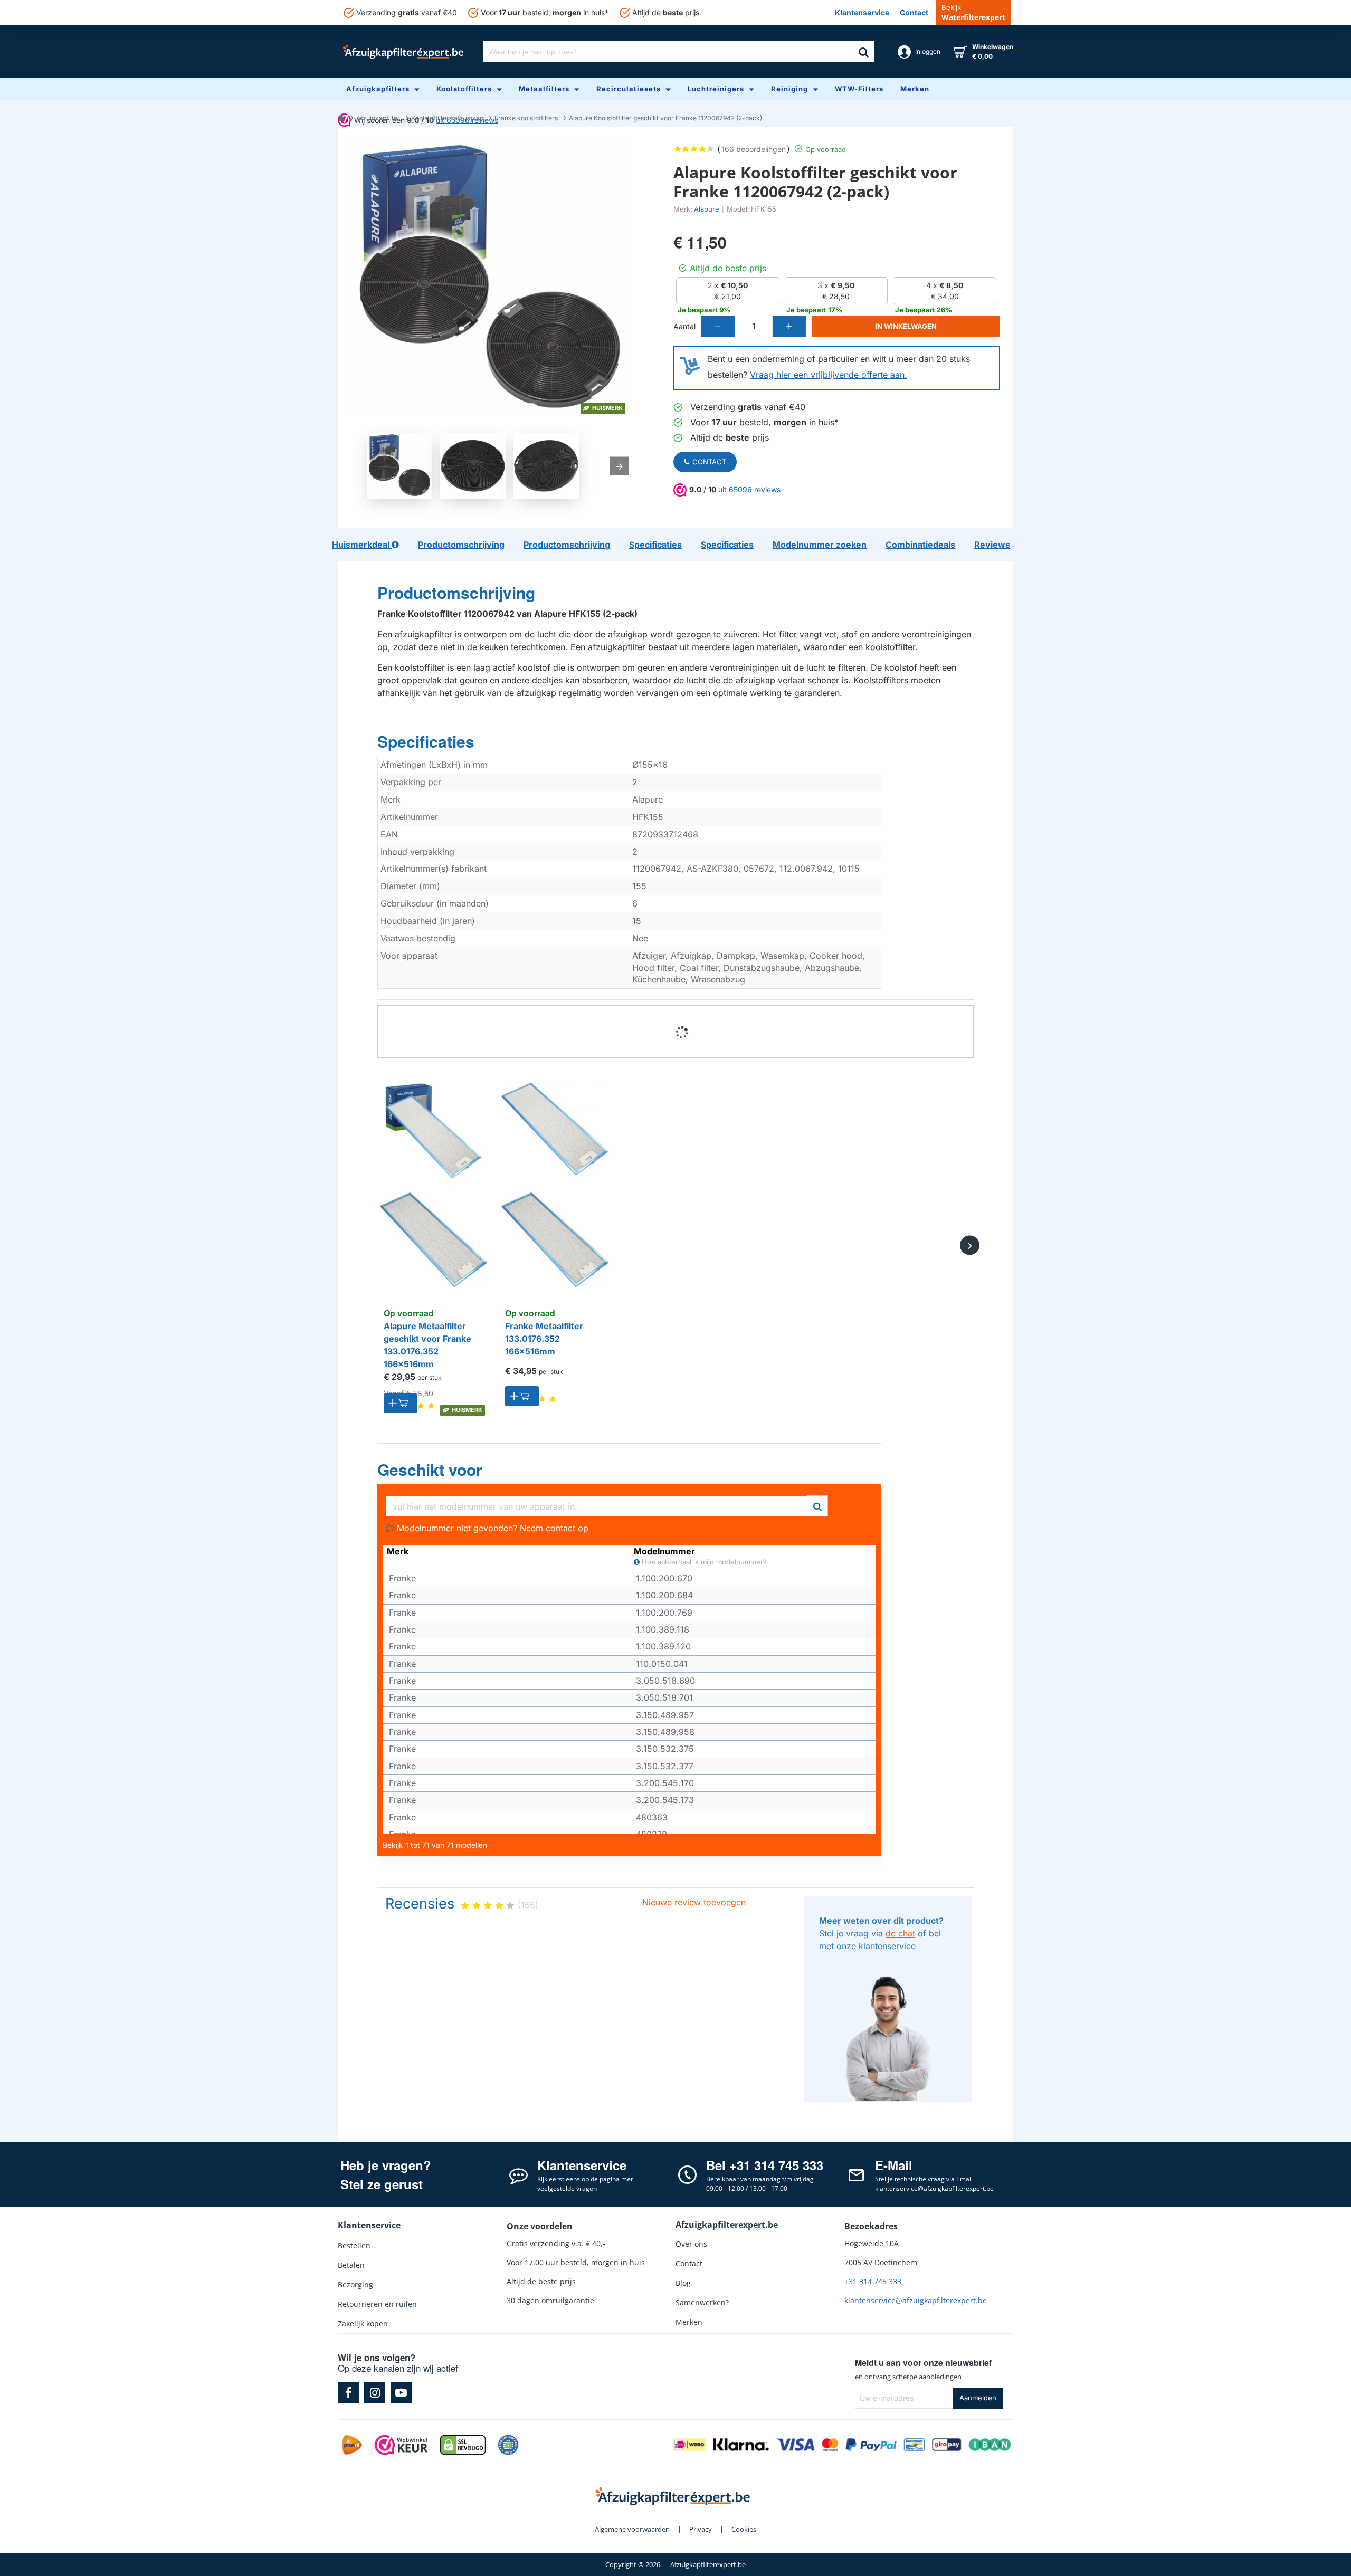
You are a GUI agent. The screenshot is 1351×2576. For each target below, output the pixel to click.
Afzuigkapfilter (378, 118)
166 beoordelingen (754, 149)
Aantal (684, 326)
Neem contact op (554, 1528)
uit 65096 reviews (749, 489)
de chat (900, 1933)
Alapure (707, 209)
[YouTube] (401, 2392)
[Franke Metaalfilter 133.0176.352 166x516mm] (554, 1185)
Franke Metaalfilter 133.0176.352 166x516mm (544, 1339)
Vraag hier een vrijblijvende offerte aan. (829, 375)
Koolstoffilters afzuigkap (447, 118)
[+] (789, 326)
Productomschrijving (456, 593)
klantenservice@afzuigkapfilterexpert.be (916, 2300)
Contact (709, 462)
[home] (341, 117)
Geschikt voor (430, 1470)
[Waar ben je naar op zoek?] (863, 52)
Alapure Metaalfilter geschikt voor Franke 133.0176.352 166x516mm (427, 1345)
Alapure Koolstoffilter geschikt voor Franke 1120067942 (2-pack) (665, 118)
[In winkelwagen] (401, 1403)
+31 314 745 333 (873, 2281)
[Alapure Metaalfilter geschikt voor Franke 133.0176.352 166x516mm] (433, 1185)
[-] (718, 326)
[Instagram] (375, 2392)
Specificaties (426, 742)
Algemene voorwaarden (632, 2529)
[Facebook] (348, 2392)
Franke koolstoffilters (526, 118)
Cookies (744, 2529)
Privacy (701, 2529)
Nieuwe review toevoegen (694, 1902)
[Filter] (817, 1505)
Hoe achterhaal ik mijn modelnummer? (703, 1562)
